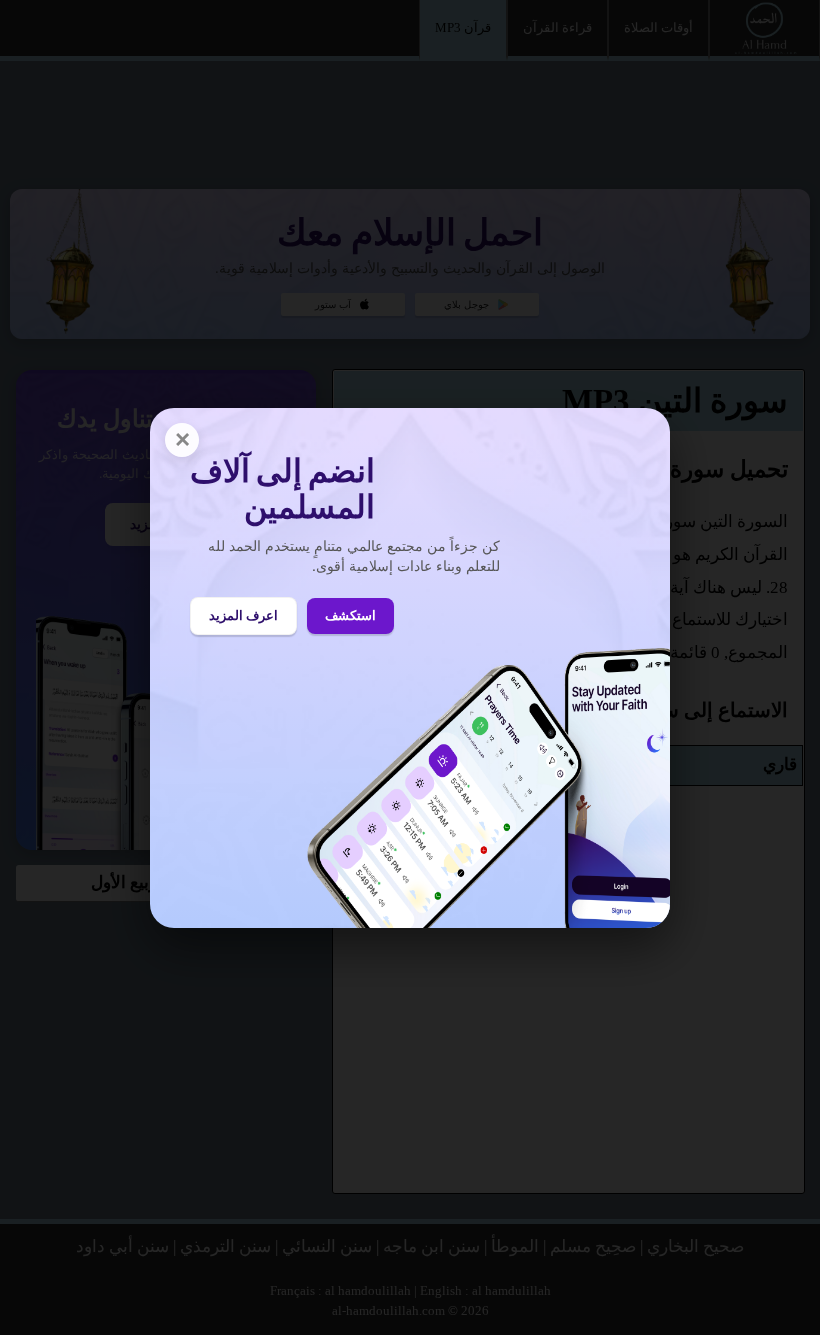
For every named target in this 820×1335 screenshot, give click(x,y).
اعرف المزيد (243, 615)
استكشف (350, 615)
